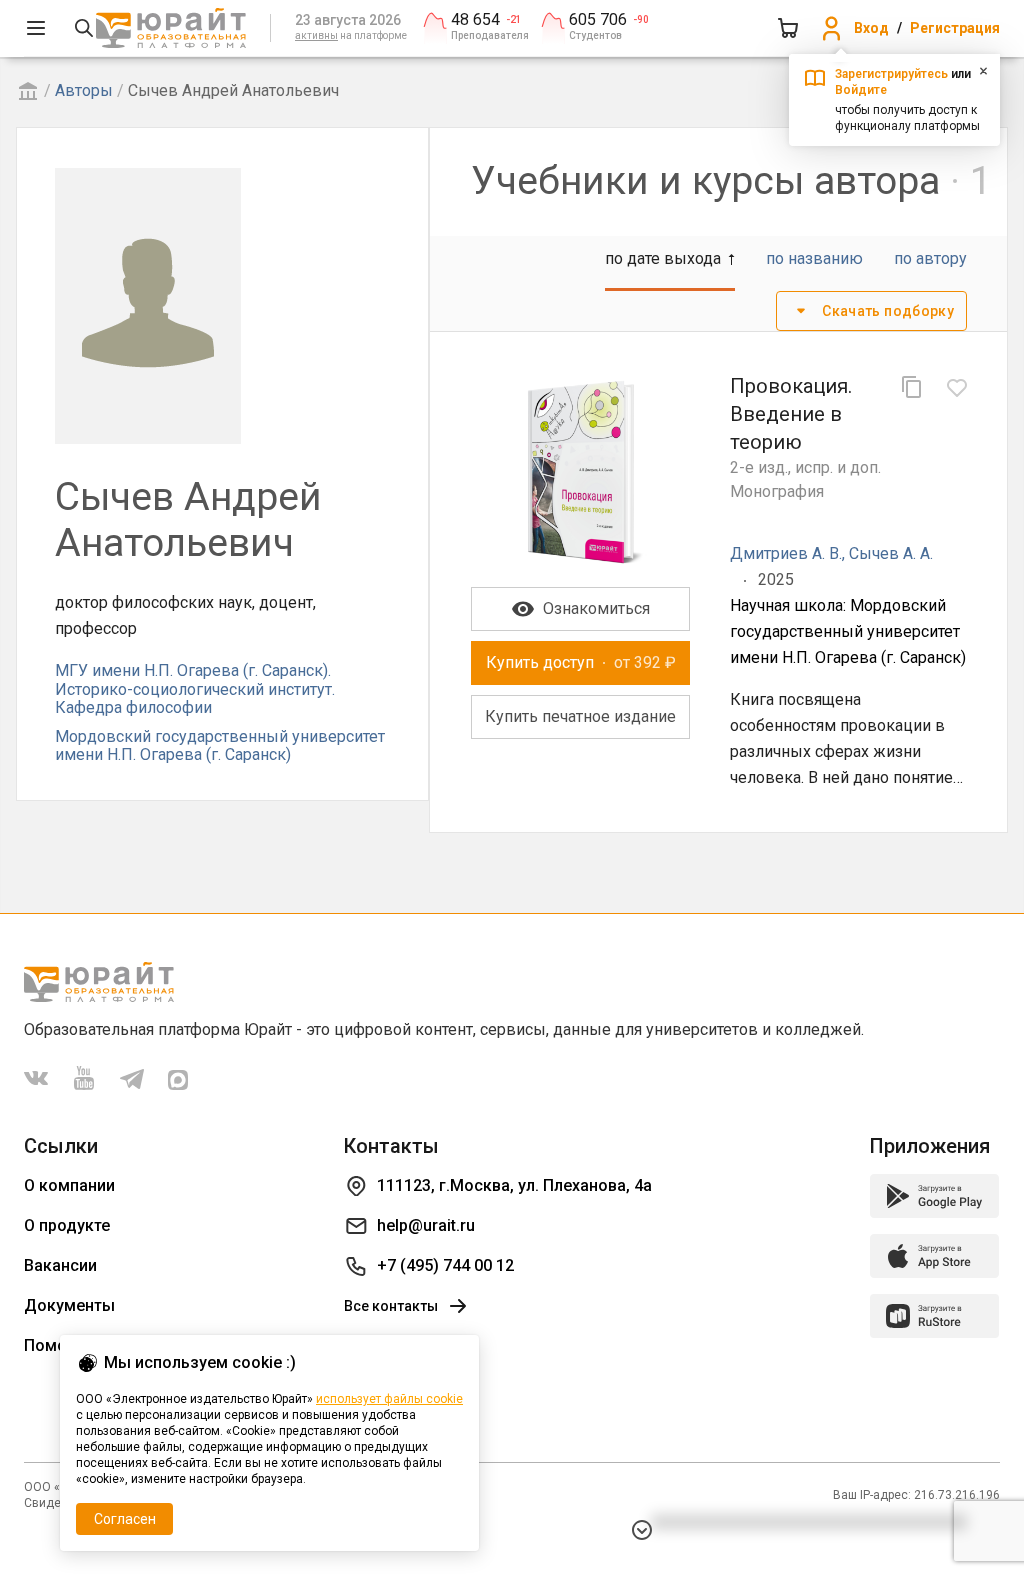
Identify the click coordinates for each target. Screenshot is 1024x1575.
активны (316, 35)
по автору (930, 258)
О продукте (67, 1225)
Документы (69, 1305)
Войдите (861, 90)
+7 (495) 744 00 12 (445, 1265)
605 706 (598, 20)
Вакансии (60, 1265)
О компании (69, 1185)
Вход (871, 28)
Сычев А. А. (891, 553)
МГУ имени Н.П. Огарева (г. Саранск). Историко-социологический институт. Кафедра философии (195, 689)
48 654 (475, 20)
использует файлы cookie (389, 1399)
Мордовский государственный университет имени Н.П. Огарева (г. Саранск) (220, 745)
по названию (814, 258)
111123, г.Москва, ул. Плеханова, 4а (514, 1185)
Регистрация (955, 28)
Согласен (125, 1519)
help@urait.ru (426, 1225)
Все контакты (391, 1306)
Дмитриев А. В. (786, 553)
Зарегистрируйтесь (891, 74)
